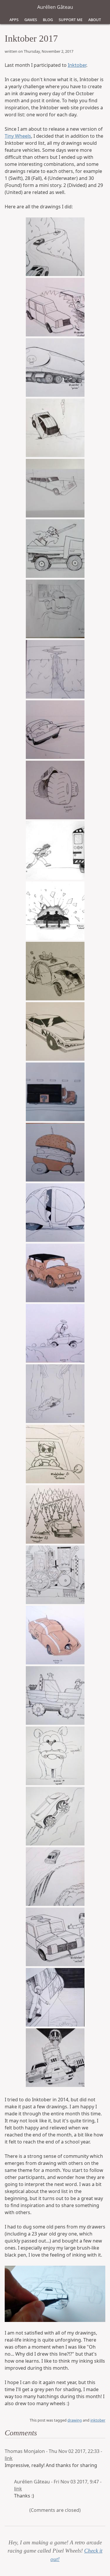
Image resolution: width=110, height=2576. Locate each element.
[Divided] (55, 307)
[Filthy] (55, 1273)
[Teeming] (55, 971)
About (95, 19)
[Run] (55, 850)
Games (31, 19)
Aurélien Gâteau (55, 7)
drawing (75, 2420)
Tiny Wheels (18, 136)
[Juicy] (55, 1575)
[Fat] (55, 1152)
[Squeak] (55, 1756)
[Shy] (55, 609)
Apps (14, 19)
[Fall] (55, 1877)
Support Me (71, 19)
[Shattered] (55, 911)
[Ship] (55, 1695)
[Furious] (55, 1454)
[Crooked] (55, 669)
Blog (48, 19)
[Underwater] (55, 428)
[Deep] (55, 1394)
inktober (98, 2420)
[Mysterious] (55, 1092)
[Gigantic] (55, 790)
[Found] (55, 1997)
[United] (55, 1937)
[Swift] (55, 247)
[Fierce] (55, 1031)
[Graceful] (55, 1213)
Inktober (77, 65)
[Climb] (55, 1816)
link (9, 2458)
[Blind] (55, 1635)
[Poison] (55, 367)
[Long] (55, 488)
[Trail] (55, 1514)
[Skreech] (55, 730)
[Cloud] (55, 1333)
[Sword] (55, 549)
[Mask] (55, 2058)
